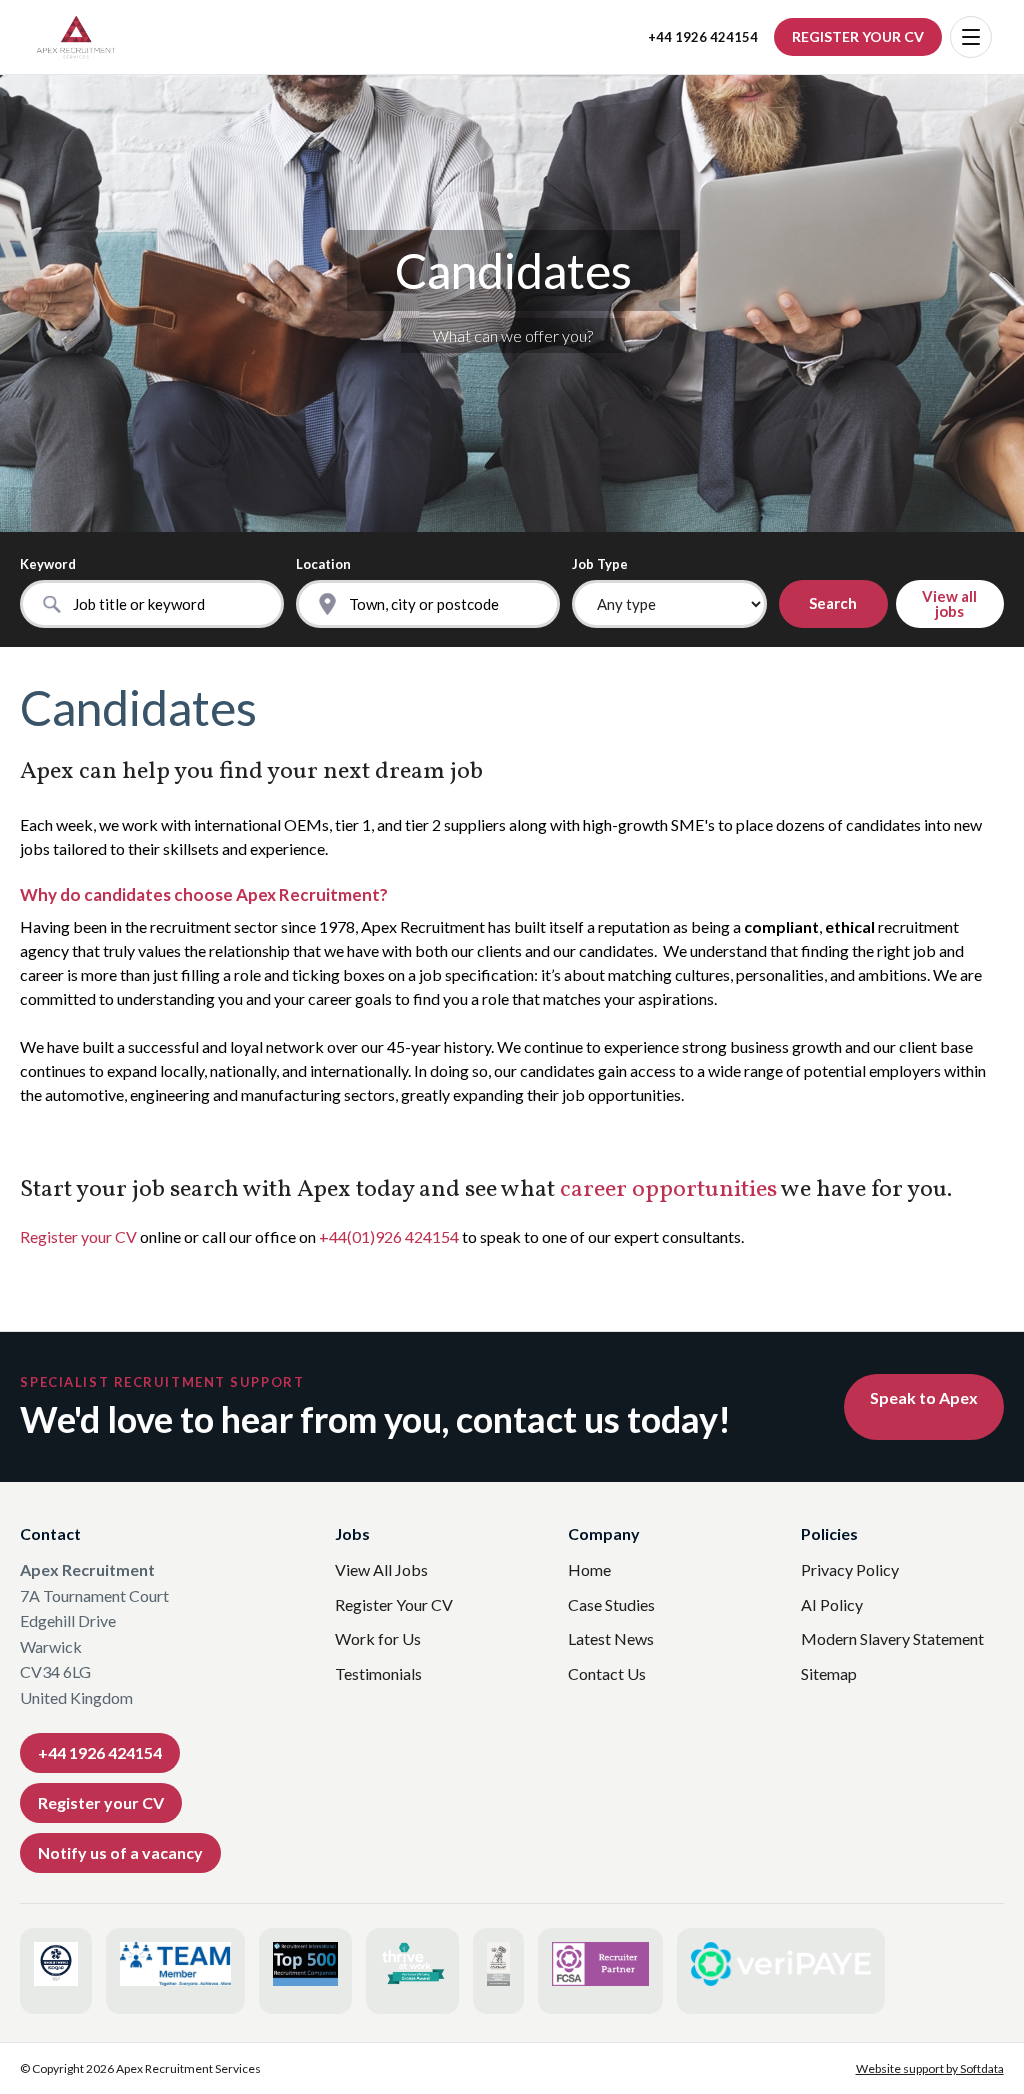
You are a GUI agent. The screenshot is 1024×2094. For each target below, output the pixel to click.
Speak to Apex (924, 1397)
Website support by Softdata (930, 2068)
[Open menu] (971, 37)
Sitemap (829, 1673)
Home (589, 1569)
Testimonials (378, 1673)
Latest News (611, 1638)
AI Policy (832, 1604)
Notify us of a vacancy (120, 1852)
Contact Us (607, 1673)
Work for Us (378, 1638)
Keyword (48, 564)
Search (833, 603)
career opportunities (668, 1190)
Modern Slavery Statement (892, 1638)
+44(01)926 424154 (389, 1236)
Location (323, 564)
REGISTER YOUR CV (858, 36)
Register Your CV (394, 1604)
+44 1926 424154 (703, 37)
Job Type (600, 564)
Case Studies (611, 1604)
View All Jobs (381, 1569)
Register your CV (78, 1236)
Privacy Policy (850, 1569)
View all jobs (949, 603)
